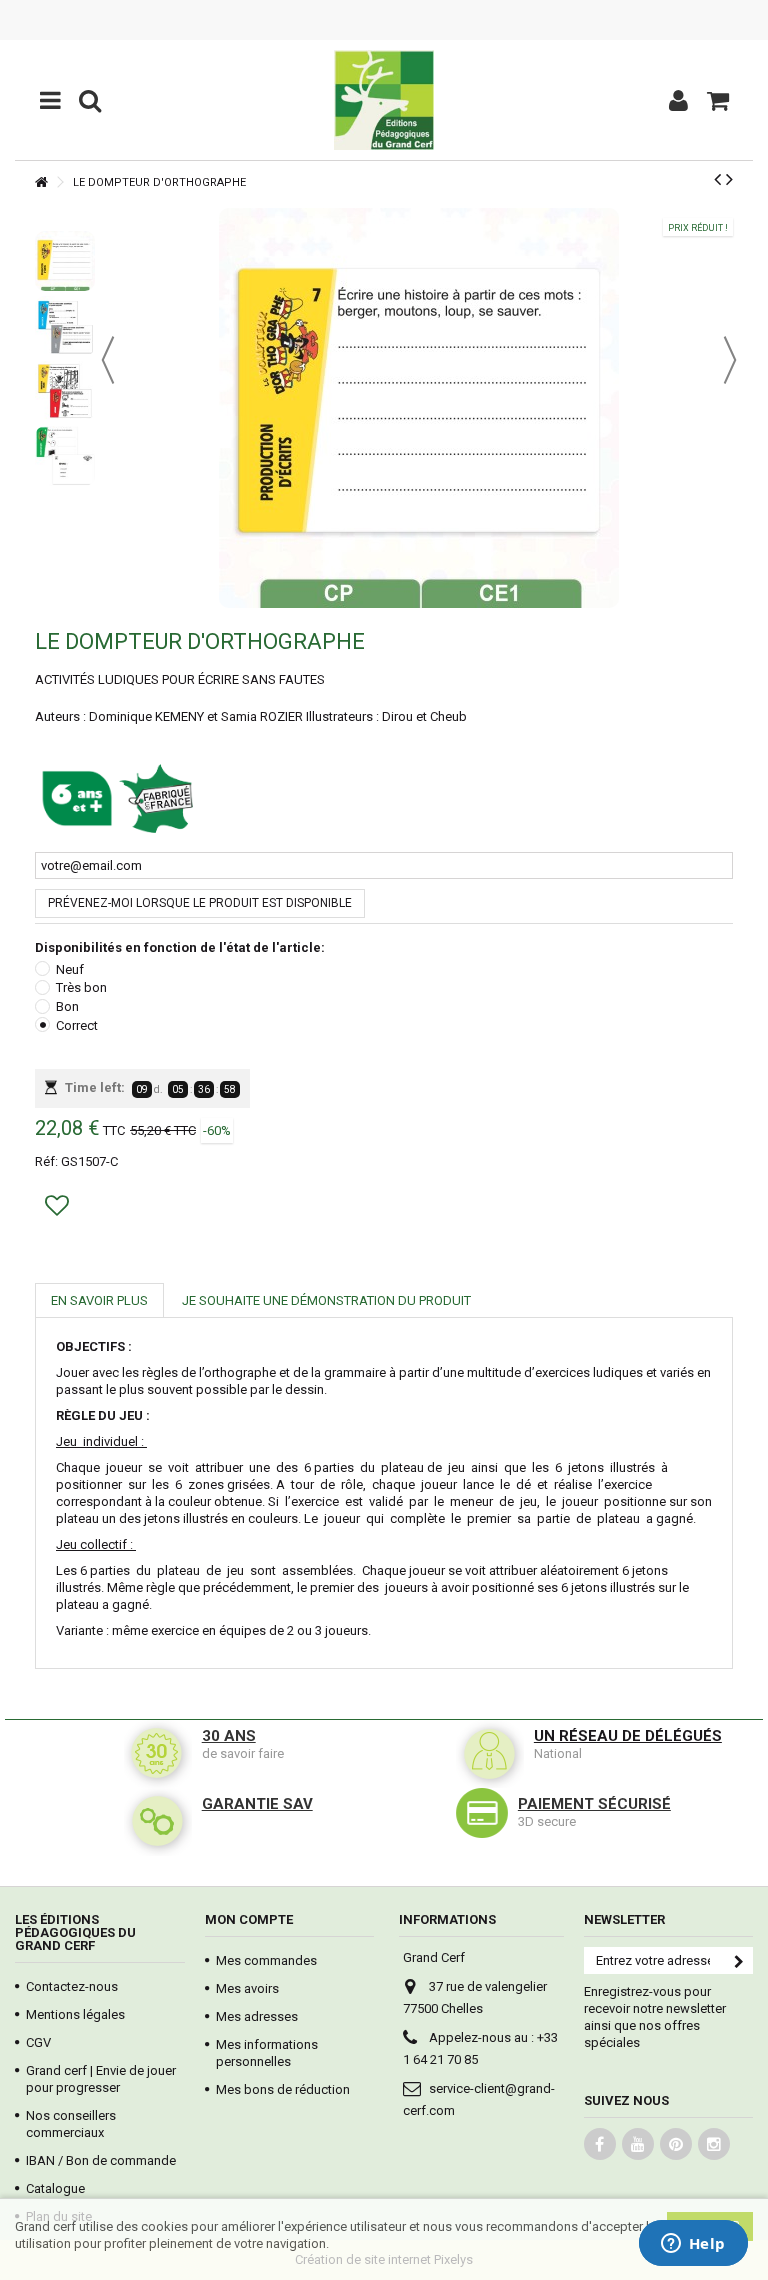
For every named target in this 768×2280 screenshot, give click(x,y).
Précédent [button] (108, 360)
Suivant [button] (730, 360)
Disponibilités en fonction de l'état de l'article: (181, 947)
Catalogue (55, 2188)
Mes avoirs (247, 1988)
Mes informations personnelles (267, 2053)
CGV (38, 2042)
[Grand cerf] (384, 100)
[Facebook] (600, 2144)
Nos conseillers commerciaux (71, 2124)
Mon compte (249, 1919)
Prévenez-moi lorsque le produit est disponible (200, 903)
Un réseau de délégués (628, 1736)
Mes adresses (257, 2016)
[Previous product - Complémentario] (717, 179)
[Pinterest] (676, 2144)
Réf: (46, 1161)
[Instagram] (714, 2144)
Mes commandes (266, 1960)
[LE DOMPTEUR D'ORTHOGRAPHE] (65, 261)
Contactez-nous (72, 1986)
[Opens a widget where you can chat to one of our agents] (693, 2245)
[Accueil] (41, 182)
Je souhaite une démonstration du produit (326, 1300)
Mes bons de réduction (283, 2089)
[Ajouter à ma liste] (59, 1209)
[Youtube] (638, 2144)
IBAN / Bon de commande (101, 2160)
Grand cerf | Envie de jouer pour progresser (101, 2079)
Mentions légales (75, 2014)
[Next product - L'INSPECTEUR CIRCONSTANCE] (729, 179)
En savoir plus (99, 1300)
